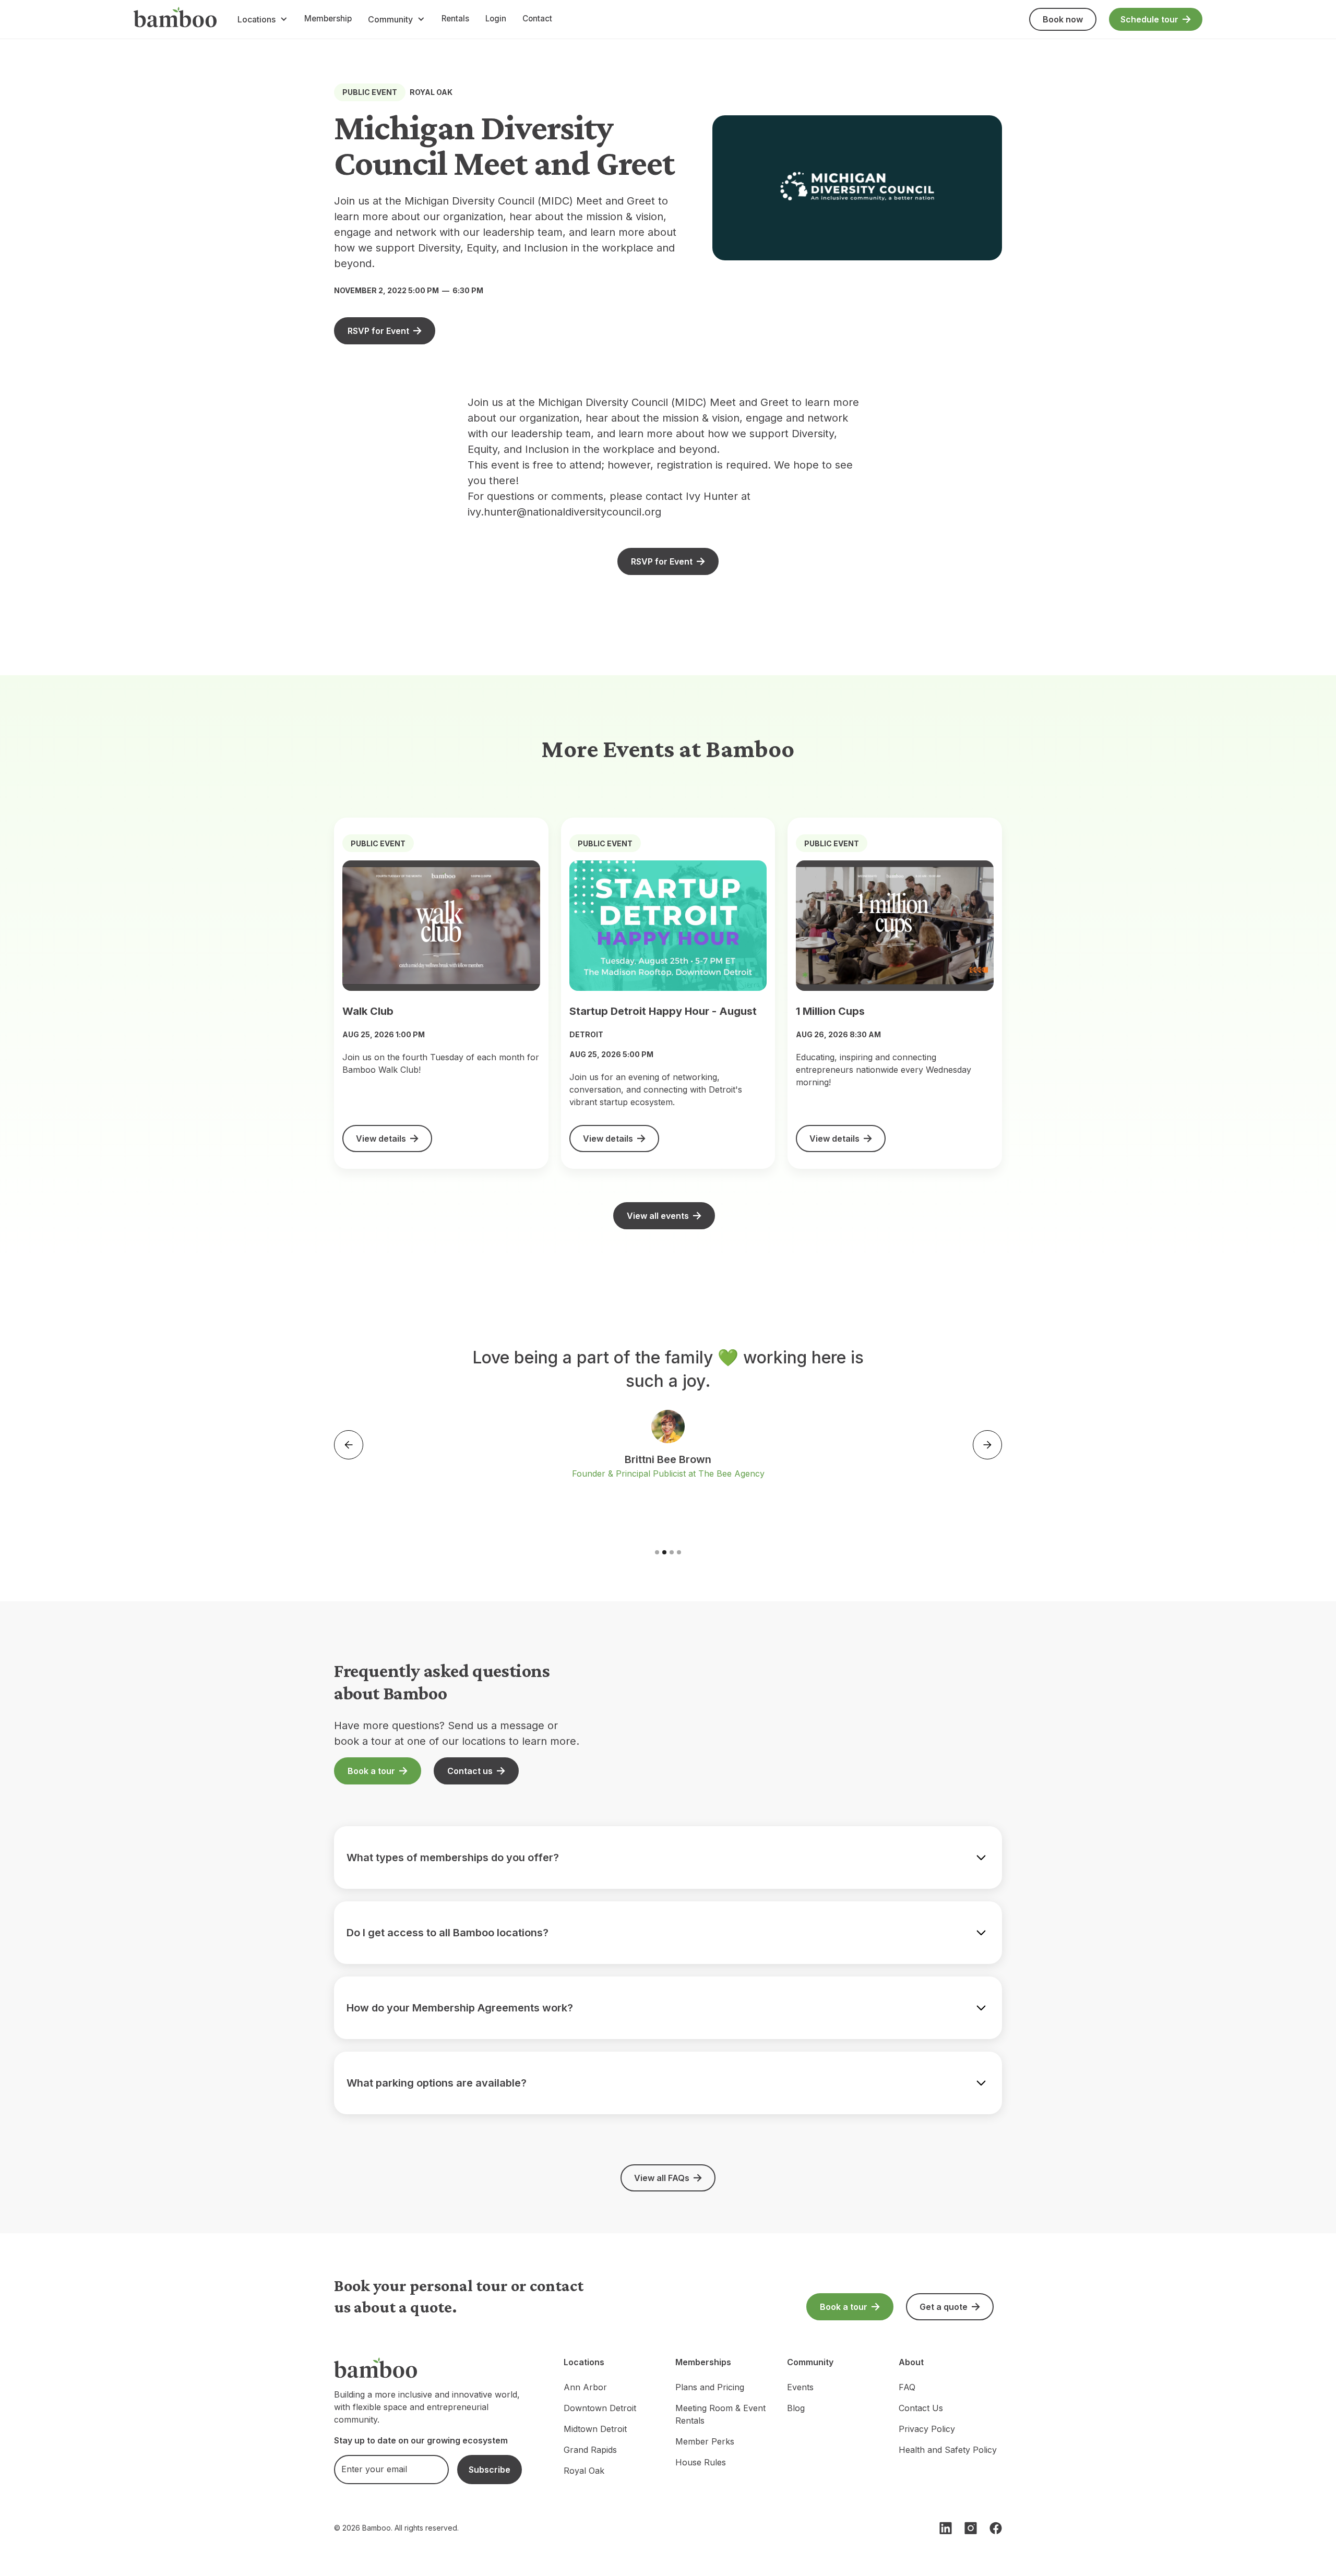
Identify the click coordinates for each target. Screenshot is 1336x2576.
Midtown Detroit (595, 2429)
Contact (537, 19)
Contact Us (921, 2408)
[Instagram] (971, 2528)
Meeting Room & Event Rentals (720, 2414)
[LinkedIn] (946, 2528)
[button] (263, 19)
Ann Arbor (585, 2387)
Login (496, 19)
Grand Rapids (590, 2450)
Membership (328, 19)
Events (800, 2387)
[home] (175, 19)
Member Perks (705, 2441)
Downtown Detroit (600, 2408)
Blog (796, 2408)
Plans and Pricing (710, 2387)
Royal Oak (584, 2471)
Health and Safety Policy (948, 2450)
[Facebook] (996, 2528)
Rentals (455, 19)
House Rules (701, 2462)
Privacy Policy (927, 2429)
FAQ (907, 2387)
